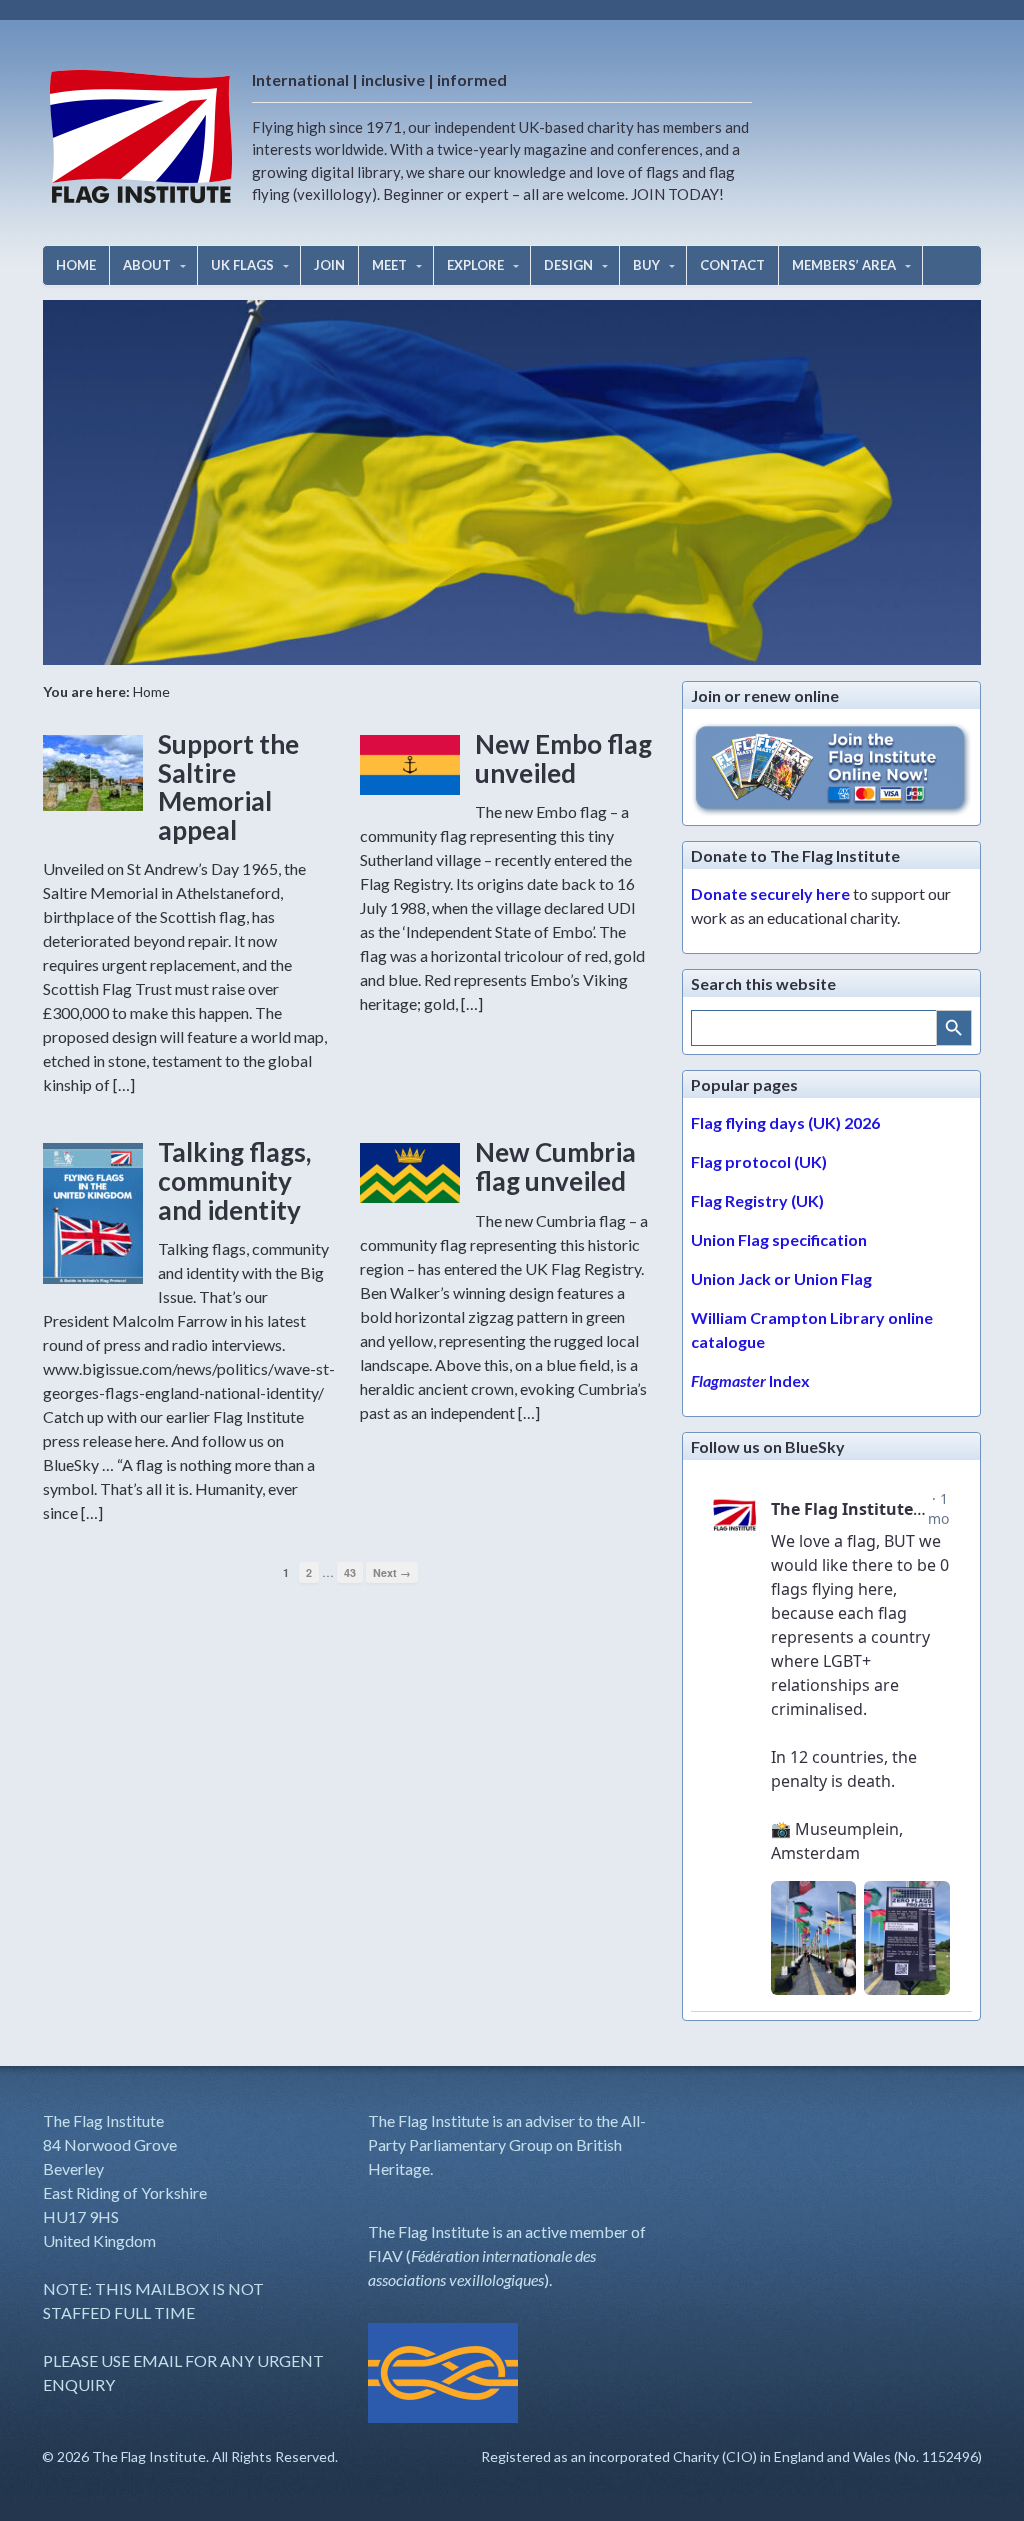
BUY (646, 265)
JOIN (329, 265)
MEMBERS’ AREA (844, 265)
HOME (76, 265)
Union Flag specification (779, 1239)
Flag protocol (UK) (759, 1161)
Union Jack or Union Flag (781, 1278)
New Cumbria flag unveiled (555, 1166)
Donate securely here (770, 893)
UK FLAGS (242, 265)
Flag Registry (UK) (757, 1200)
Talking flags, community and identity (234, 1180)
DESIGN (568, 265)
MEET (389, 265)
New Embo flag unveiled (563, 758)
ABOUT (147, 265)
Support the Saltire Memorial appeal (228, 787)
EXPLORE (475, 265)
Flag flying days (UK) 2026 (785, 1122)
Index (750, 1380)
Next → (392, 1572)
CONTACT (732, 265)
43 (350, 1572)
